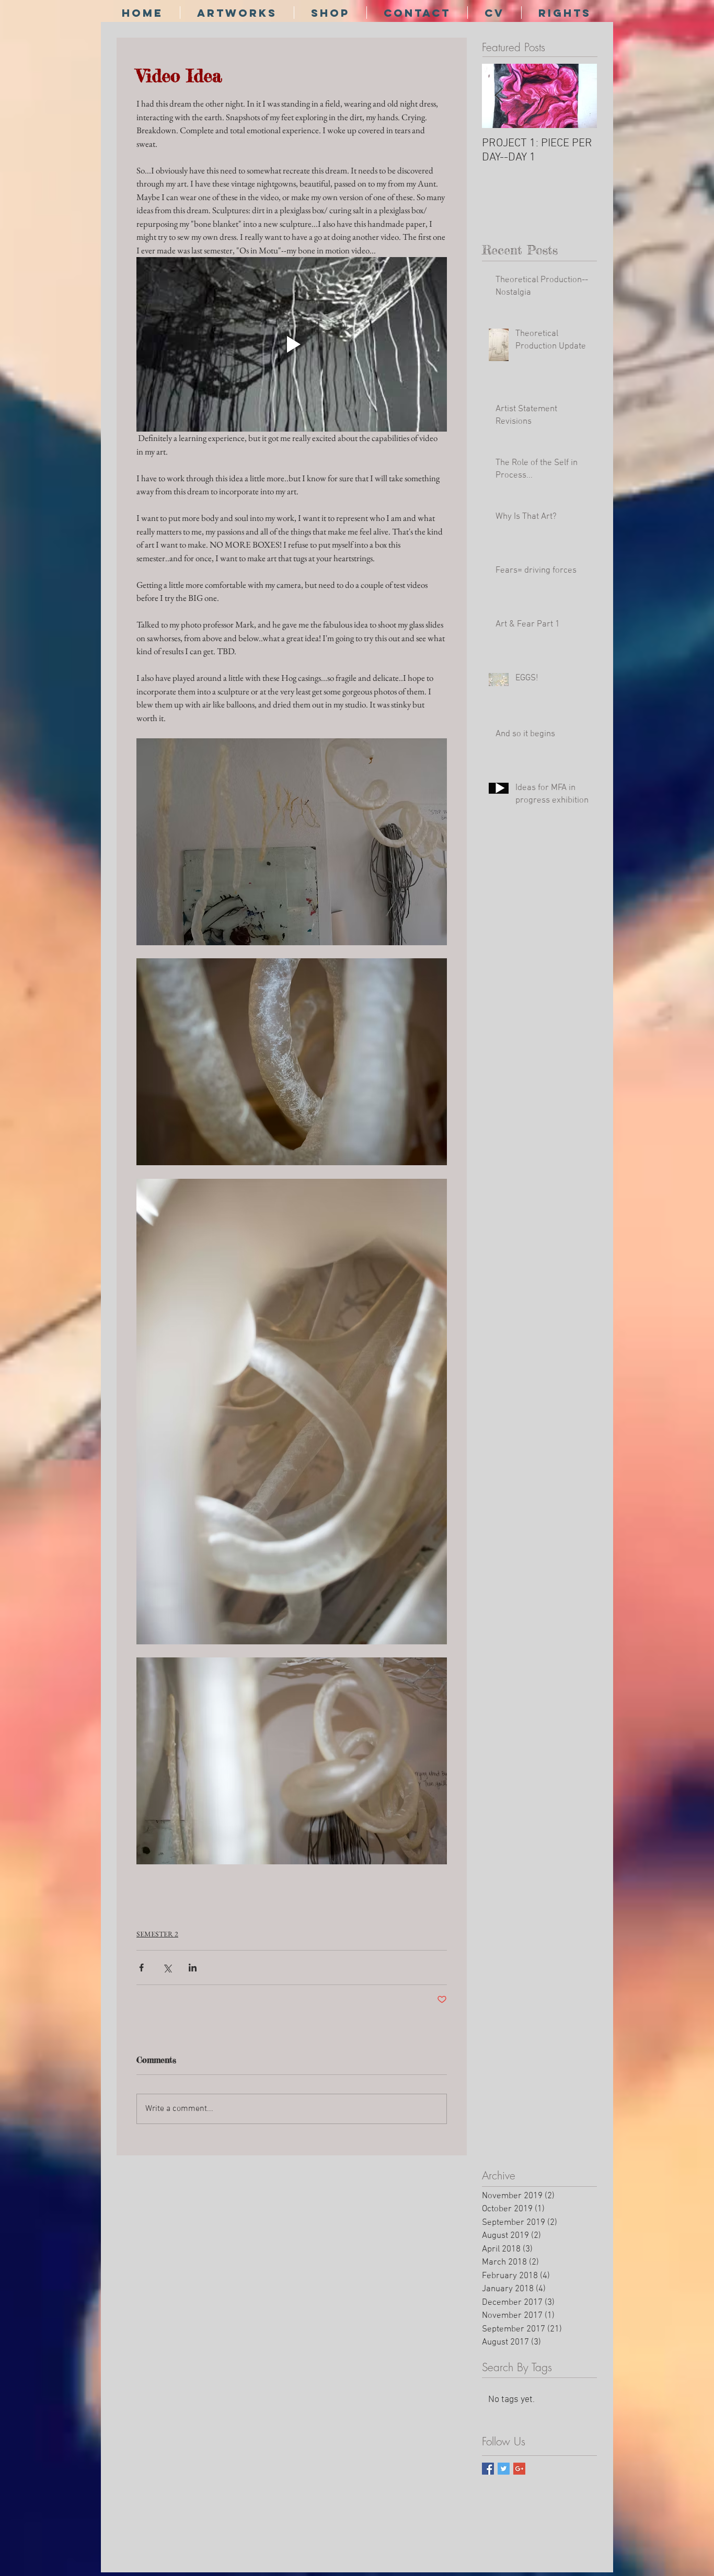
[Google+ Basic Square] (519, 2469)
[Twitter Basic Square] (504, 2469)
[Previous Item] (499, 96)
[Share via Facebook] (141, 1968)
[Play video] (292, 344)
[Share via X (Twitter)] (167, 1968)
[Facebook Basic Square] (488, 2469)
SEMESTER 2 (157, 1934)
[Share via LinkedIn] (193, 1968)
